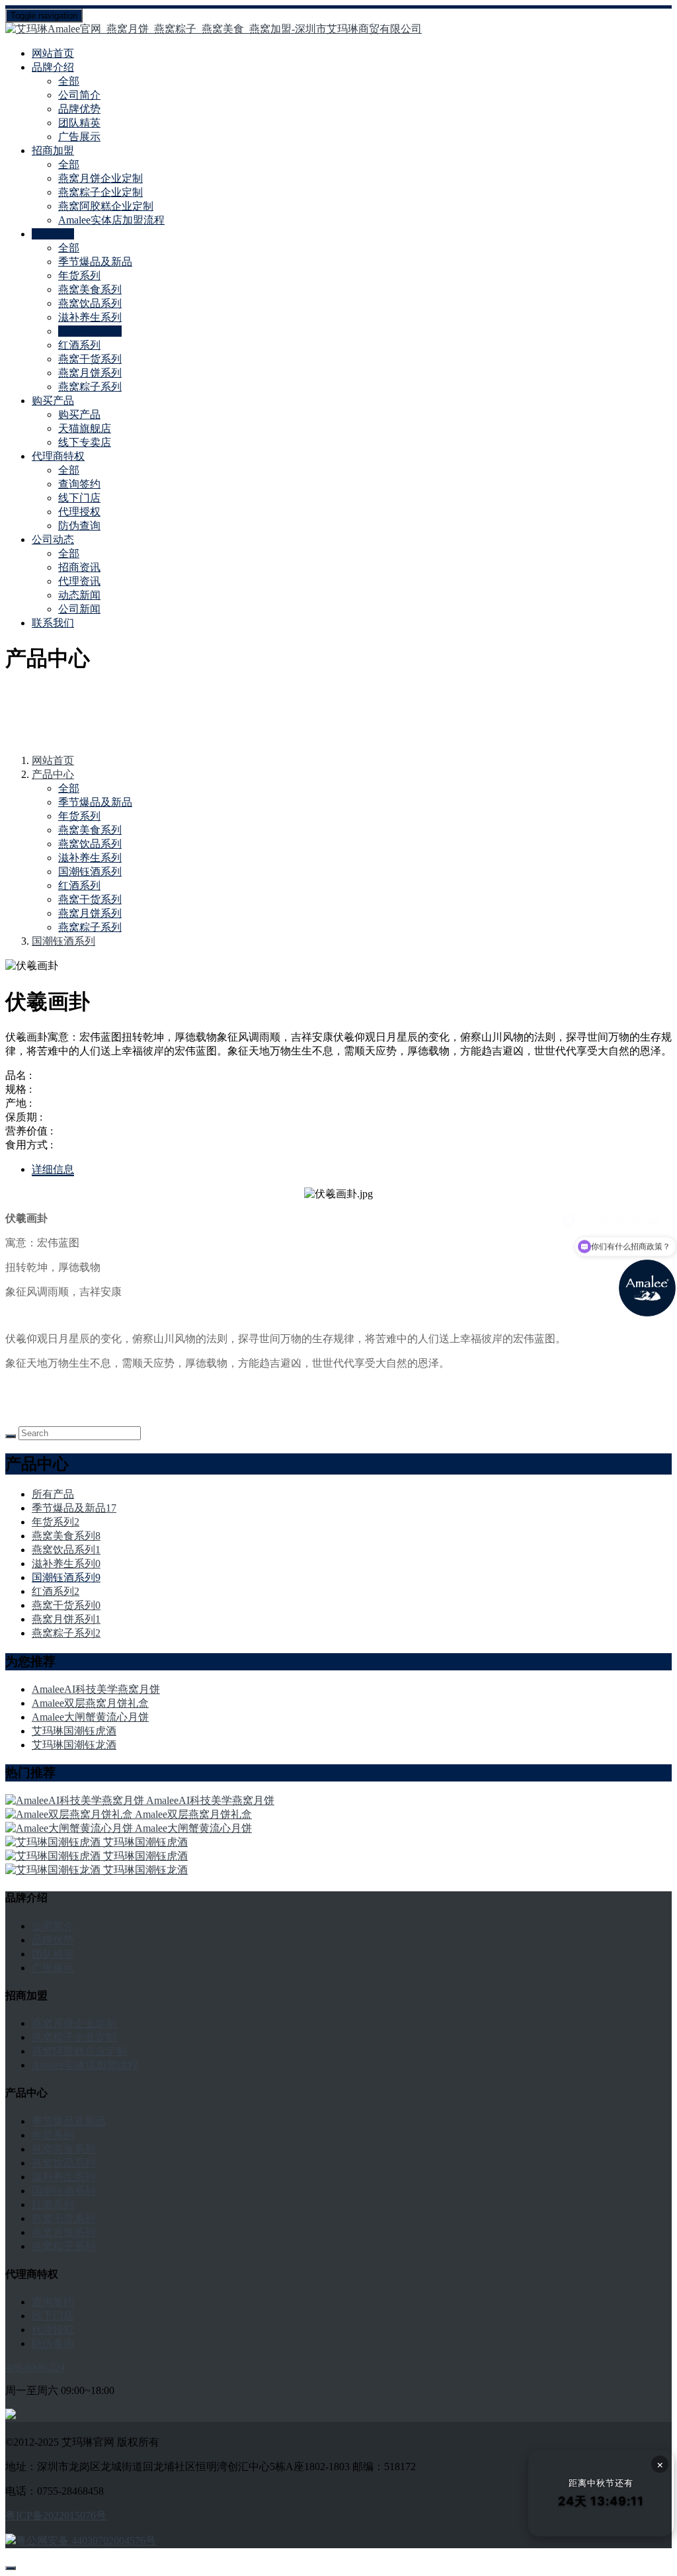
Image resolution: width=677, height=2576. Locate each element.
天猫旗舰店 (85, 428)
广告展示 (79, 137)
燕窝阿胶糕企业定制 (106, 206)
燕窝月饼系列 (90, 373)
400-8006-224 (35, 2367)
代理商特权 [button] (58, 456)
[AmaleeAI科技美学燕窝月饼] (76, 1800)
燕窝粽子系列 (90, 387)
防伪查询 (79, 526)
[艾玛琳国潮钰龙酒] (54, 1870)
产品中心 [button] (53, 234)
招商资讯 (79, 567)
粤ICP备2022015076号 (56, 2515)
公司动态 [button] (53, 539)
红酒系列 (79, 345)
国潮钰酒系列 (90, 331)
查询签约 (79, 484)
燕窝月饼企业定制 (100, 178)
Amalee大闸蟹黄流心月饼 (90, 1717)
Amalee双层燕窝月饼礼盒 (90, 1703)
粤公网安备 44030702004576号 (86, 2541)
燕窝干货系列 (90, 359)
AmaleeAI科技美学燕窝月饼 (96, 1689)
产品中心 (53, 774)
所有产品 (53, 1494)
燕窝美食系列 (90, 289)
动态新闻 (79, 595)
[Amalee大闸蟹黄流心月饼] (70, 1828)
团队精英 (79, 123)
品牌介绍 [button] (53, 67)
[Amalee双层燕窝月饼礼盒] (70, 1814)
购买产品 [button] (53, 401)
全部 (69, 81)
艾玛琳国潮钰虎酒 (74, 1731)
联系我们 (53, 623)
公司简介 (79, 95)
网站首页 (53, 53)
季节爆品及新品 (95, 262)
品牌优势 (79, 109)
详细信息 (53, 1169)
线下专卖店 (85, 442)
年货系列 (79, 276)
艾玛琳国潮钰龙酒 (74, 1745)
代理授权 (79, 512)
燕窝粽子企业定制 (100, 192)
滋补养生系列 (90, 317)
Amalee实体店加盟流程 (111, 220)
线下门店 (79, 498)
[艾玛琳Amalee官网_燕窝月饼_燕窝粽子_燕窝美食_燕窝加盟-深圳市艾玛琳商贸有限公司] (338, 29)
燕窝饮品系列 (90, 303)
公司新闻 (79, 609)
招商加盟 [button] (53, 150)
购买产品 (79, 414)
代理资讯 (79, 581)
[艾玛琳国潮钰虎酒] (54, 1842)
